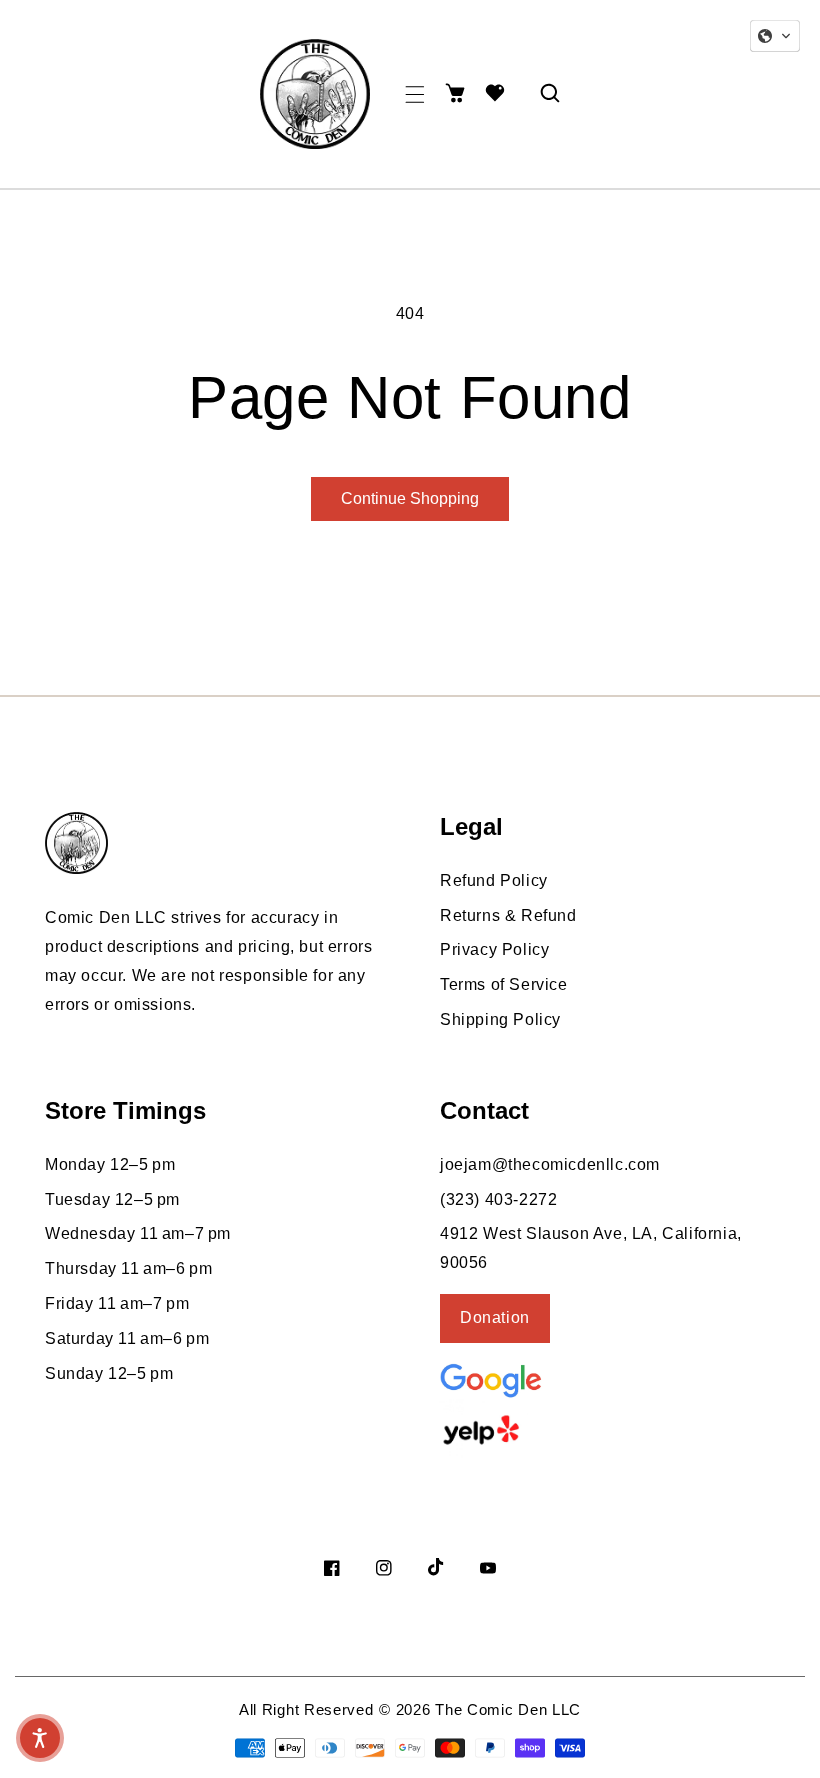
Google (540, 1379)
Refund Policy (494, 880)
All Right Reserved (306, 1709)
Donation (495, 1317)
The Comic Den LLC (508, 1709)
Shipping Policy (500, 1019)
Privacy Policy (494, 949)
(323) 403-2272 (498, 1199)
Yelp (535, 1430)
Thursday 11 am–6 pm (128, 1268)
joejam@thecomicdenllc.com (550, 1164)
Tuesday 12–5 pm (112, 1199)
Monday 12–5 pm (110, 1164)
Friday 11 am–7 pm (117, 1303)
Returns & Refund (508, 915)
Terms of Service (504, 984)
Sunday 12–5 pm (109, 1373)
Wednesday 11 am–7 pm (138, 1233)
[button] (415, 94)
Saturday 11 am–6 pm (127, 1338)
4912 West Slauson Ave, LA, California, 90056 (591, 1248)
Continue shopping (410, 498)
